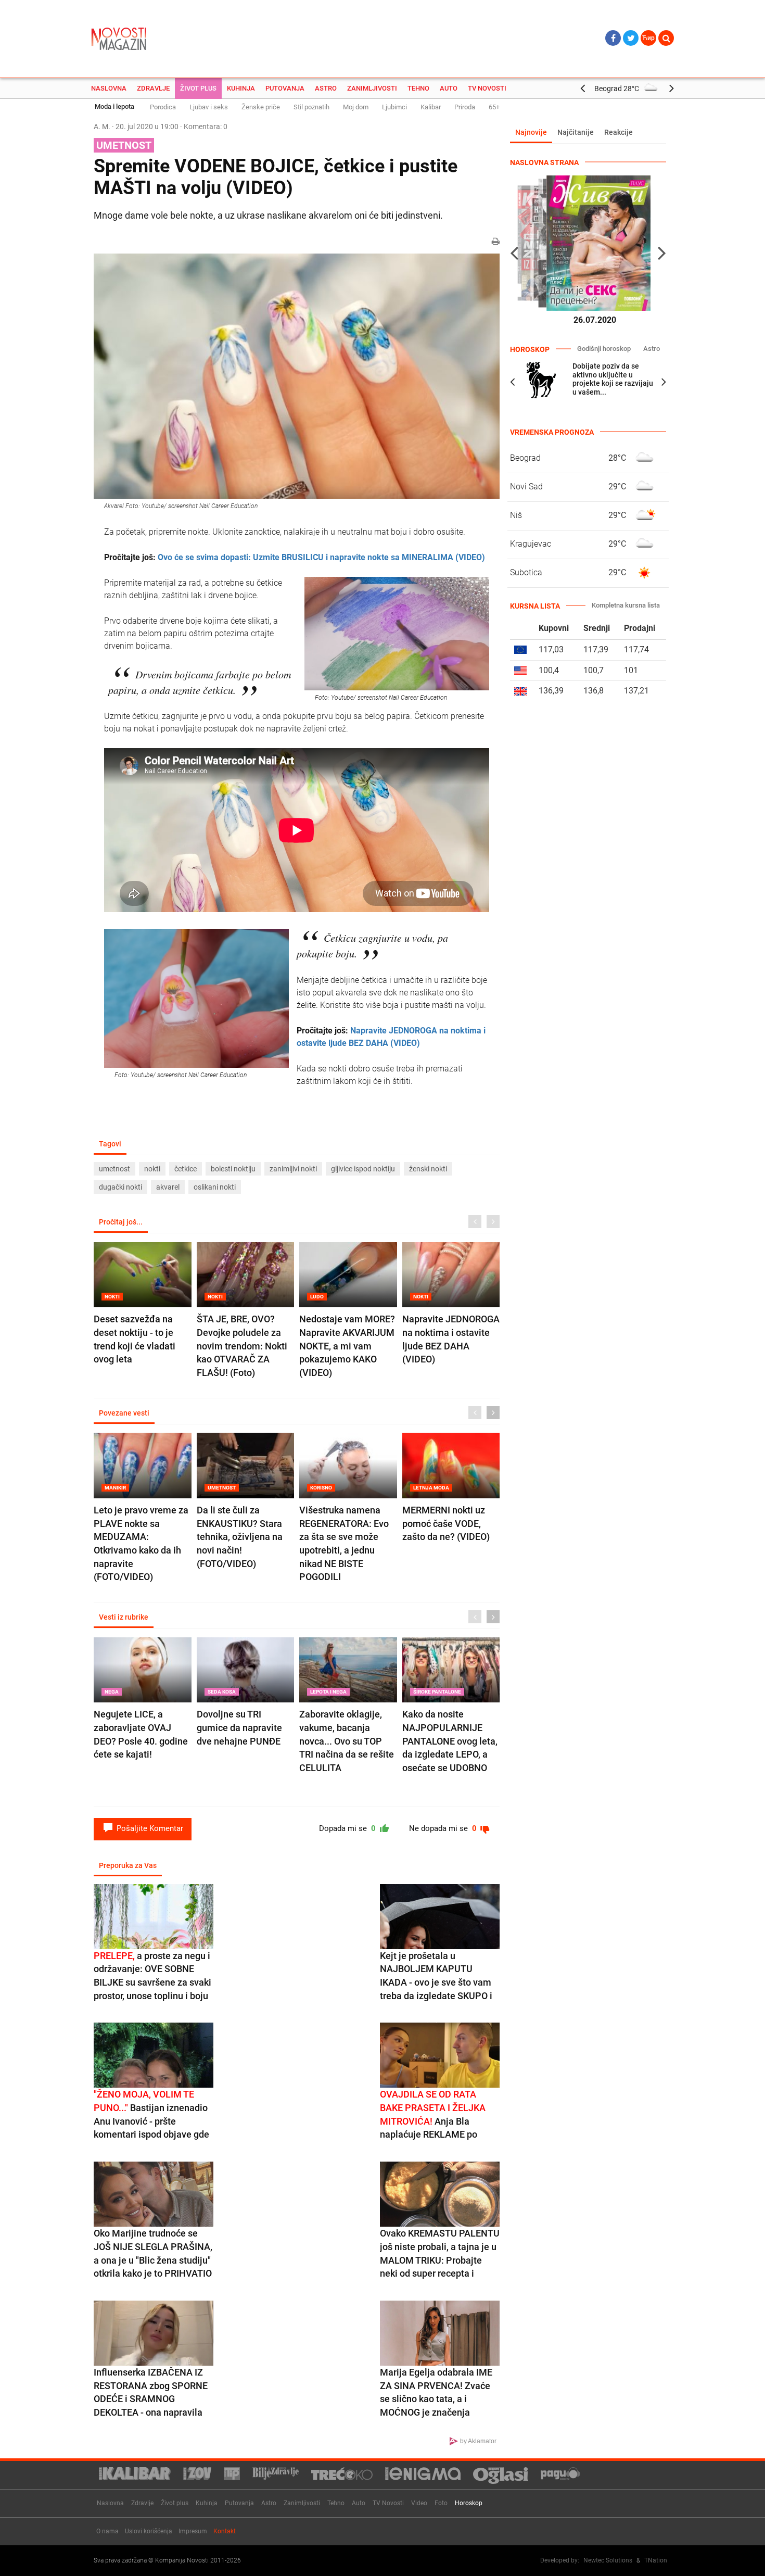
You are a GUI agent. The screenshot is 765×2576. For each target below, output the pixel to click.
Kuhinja (241, 88)
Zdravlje (153, 88)
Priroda (465, 107)
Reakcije (619, 132)
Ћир (648, 38)
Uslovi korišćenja (149, 2531)
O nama (107, 2531)
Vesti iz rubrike (124, 1617)
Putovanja (285, 88)
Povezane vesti (124, 1413)
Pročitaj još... (121, 1222)
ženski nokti (428, 1169)
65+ (494, 107)
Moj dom (356, 107)
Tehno (418, 88)
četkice (186, 1169)
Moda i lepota (114, 106)
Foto (441, 2503)
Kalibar (431, 107)
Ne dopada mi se (444, 1828)
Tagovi (110, 1144)
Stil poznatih (311, 107)
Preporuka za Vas (128, 1865)
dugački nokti (120, 1187)
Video (419, 2503)
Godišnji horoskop (604, 349)
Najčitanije (576, 132)
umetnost (114, 1169)
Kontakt (225, 2531)
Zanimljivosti (372, 88)
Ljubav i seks (209, 107)
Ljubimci (394, 107)
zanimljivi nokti (293, 1169)
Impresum (193, 2531)
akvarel (168, 1187)
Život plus (198, 88)
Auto (449, 88)
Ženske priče (261, 107)
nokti (152, 1169)
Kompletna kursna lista (626, 605)
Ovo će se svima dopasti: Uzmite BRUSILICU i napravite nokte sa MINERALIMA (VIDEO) (321, 557)
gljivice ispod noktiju (363, 1169)
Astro (326, 88)
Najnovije (531, 132)
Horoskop (469, 2503)
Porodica (163, 107)
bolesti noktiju (233, 1169)
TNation (656, 2560)
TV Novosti (487, 88)
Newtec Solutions (608, 2560)
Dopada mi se (348, 1828)
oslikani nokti (215, 1187)
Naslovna (109, 88)
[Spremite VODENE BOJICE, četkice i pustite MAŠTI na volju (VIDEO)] (297, 376)
